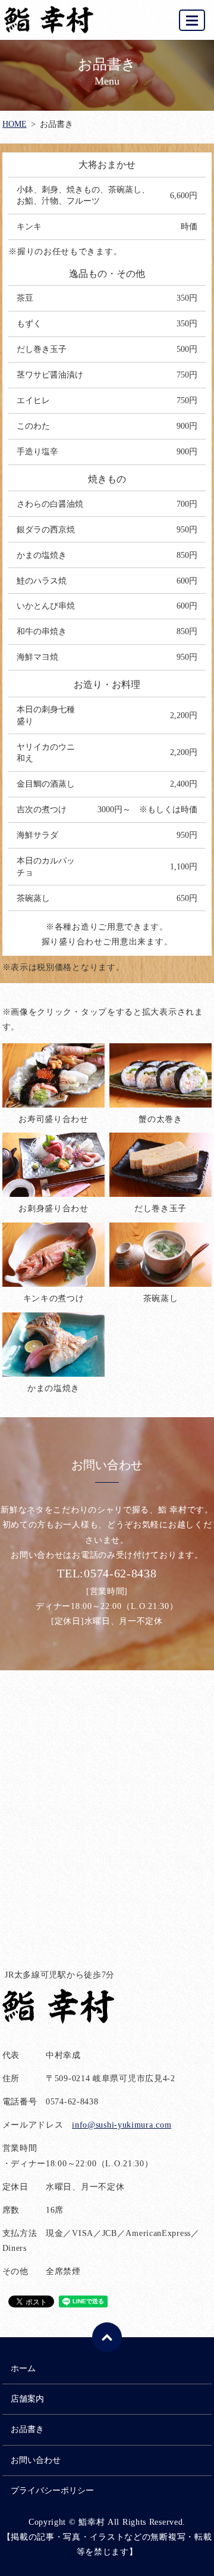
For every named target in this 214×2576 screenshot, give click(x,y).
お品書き (27, 2429)
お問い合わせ (36, 2460)
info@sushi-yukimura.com (122, 2125)
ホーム (23, 2368)
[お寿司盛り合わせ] (54, 1075)
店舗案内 (27, 2399)
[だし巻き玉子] (161, 1164)
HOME (15, 124)
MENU (192, 20)
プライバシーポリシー (52, 2491)
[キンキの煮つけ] (54, 1254)
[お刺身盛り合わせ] (54, 1164)
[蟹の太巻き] (161, 1075)
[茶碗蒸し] (161, 1254)
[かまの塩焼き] (54, 1344)
